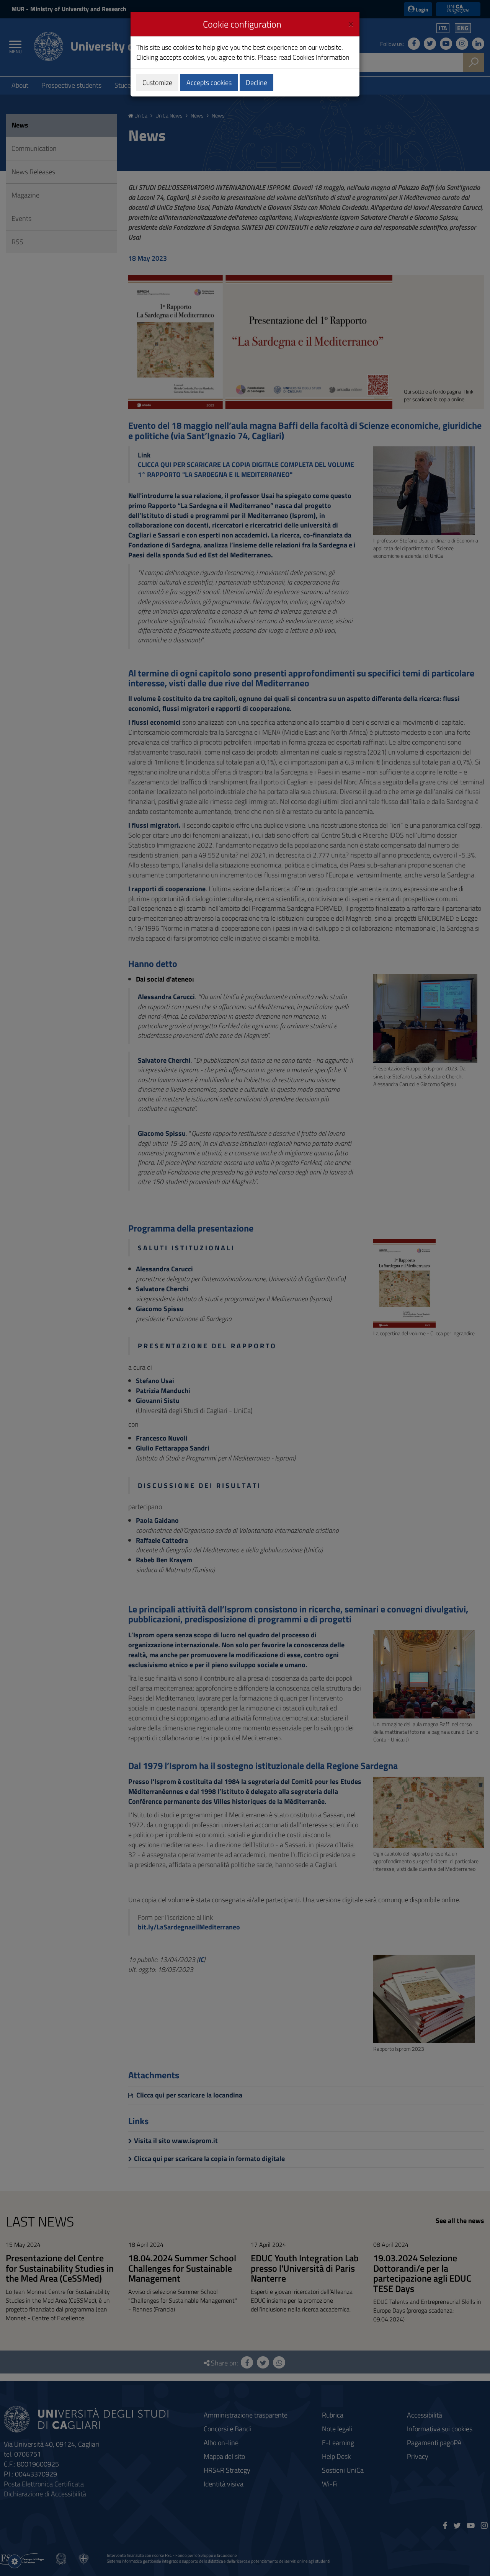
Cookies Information (321, 57)
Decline (256, 82)
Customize (157, 82)
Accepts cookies (209, 82)
